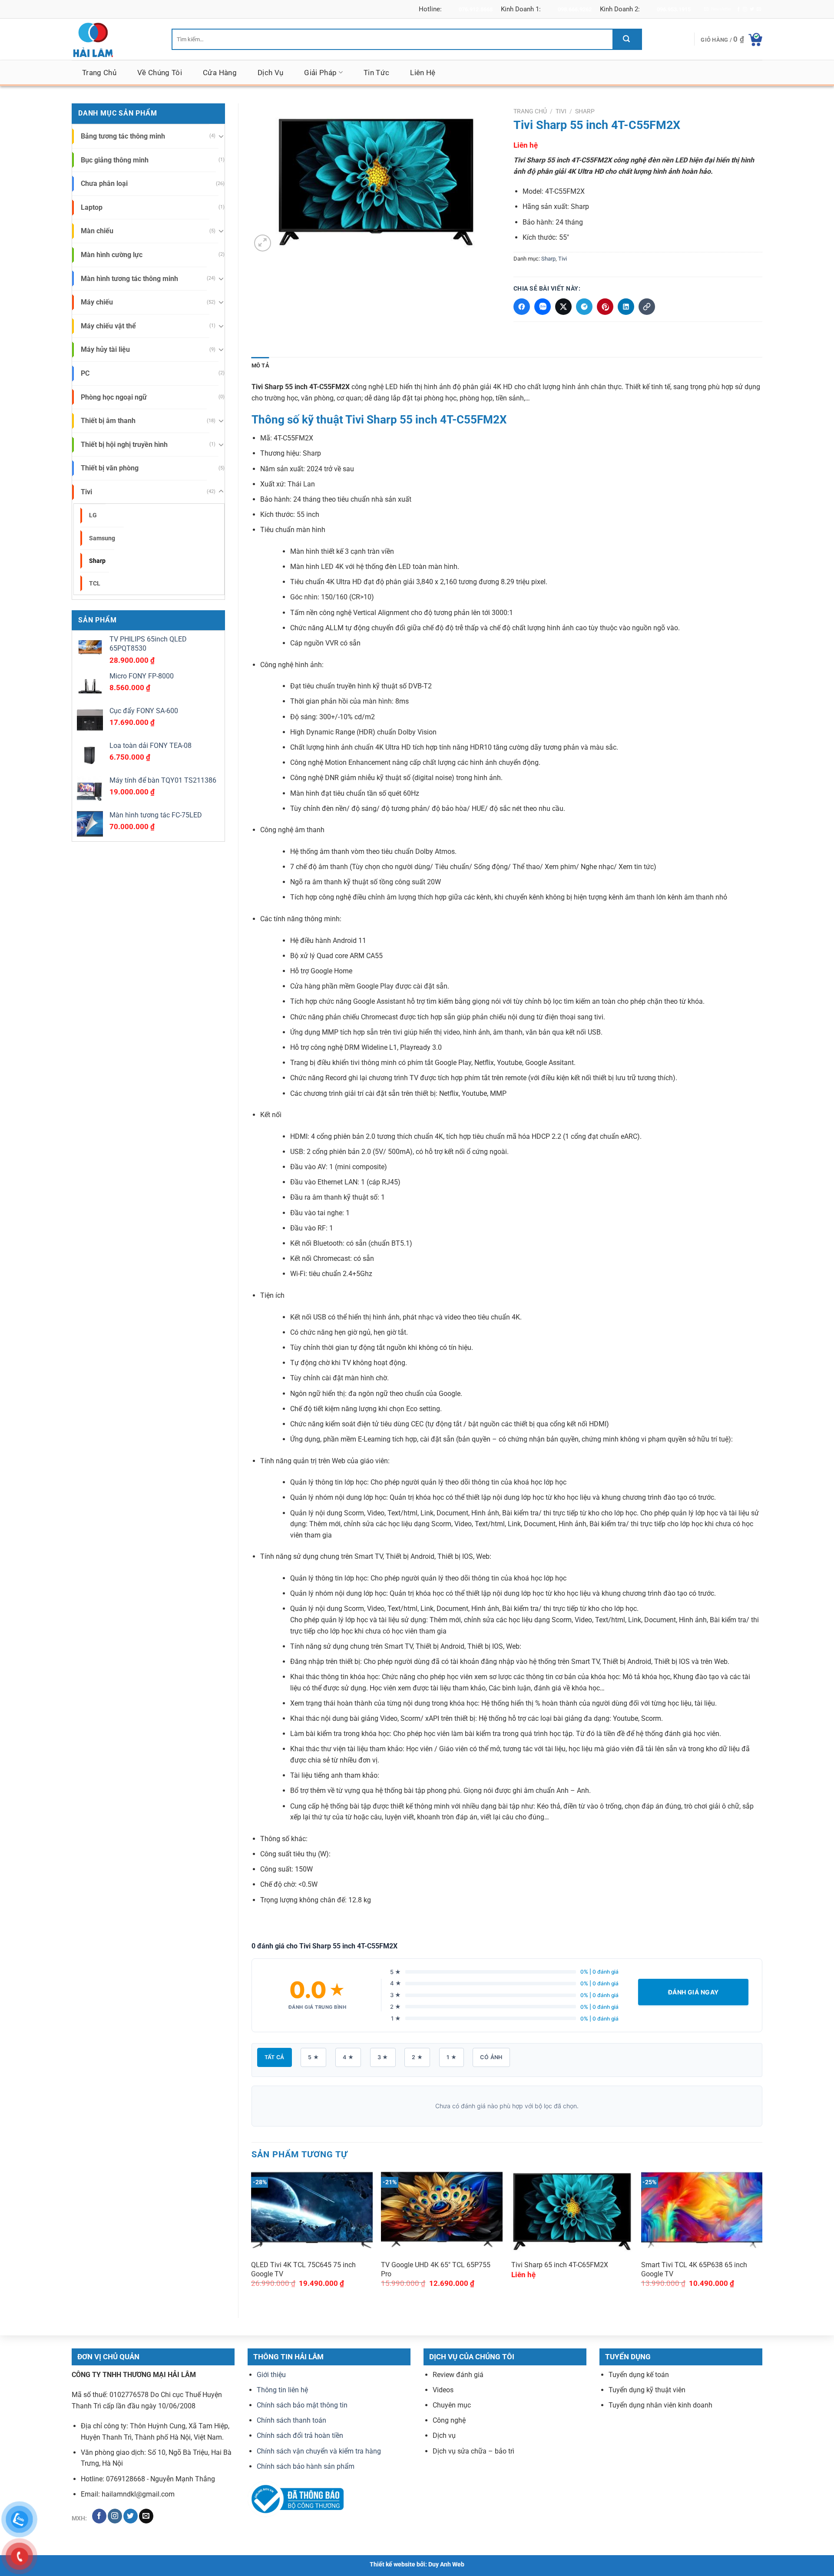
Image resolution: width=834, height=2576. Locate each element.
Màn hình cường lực (112, 255)
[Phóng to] (263, 243)
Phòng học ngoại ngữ (114, 397)
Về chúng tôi (160, 73)
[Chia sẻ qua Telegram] (584, 307)
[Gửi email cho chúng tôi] (759, 9)
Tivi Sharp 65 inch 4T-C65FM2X (560, 2265)
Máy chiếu (97, 302)
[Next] (762, 2234)
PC (85, 373)
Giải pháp (320, 73)
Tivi (86, 492)
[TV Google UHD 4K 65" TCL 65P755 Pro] (442, 2209)
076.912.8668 (476, 9)
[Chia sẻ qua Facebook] (522, 307)
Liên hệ (423, 73)
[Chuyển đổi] (221, 136)
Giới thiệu (271, 2374)
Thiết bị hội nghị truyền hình (124, 445)
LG (93, 515)
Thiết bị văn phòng (110, 468)
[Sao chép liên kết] (647, 307)
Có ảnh (491, 2057)
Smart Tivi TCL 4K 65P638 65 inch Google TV (694, 2269)
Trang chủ (99, 73)
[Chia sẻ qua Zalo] (543, 307)
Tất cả (275, 2057)
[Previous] (252, 2234)
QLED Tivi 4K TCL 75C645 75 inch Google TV (303, 2269)
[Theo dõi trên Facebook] (738, 9)
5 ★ (313, 2057)
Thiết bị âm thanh (108, 421)
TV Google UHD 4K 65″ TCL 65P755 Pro (436, 2269)
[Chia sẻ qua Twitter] (563, 307)
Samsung (102, 538)
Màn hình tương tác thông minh (129, 279)
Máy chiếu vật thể (108, 326)
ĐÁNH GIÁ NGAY (693, 1992)
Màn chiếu (97, 231)
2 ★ (417, 2057)
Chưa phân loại (104, 184)
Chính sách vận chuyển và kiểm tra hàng (319, 2451)
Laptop (92, 207)
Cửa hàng (220, 73)
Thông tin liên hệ (282, 2389)
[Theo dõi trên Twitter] (752, 9)
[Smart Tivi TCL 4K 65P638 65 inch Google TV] (702, 2209)
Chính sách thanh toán (291, 2420)
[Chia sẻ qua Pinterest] (605, 307)
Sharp (97, 561)
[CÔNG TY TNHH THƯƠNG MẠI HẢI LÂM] (115, 39)
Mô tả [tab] (260, 365)
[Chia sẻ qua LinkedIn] (626, 307)
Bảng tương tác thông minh (123, 136)
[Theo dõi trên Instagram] (745, 9)
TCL (95, 584)
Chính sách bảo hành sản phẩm (306, 2466)
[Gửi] (627, 39)
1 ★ (452, 2057)
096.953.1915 (674, 9)
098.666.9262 (575, 9)
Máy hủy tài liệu (105, 349)
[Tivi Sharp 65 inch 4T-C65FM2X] (572, 2209)
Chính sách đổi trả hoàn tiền (300, 2435)
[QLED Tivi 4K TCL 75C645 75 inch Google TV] (312, 2209)
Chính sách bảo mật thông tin (302, 2405)
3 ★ (383, 2057)
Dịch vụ (270, 73)
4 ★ (348, 2057)
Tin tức (376, 73)
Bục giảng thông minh (115, 160)
